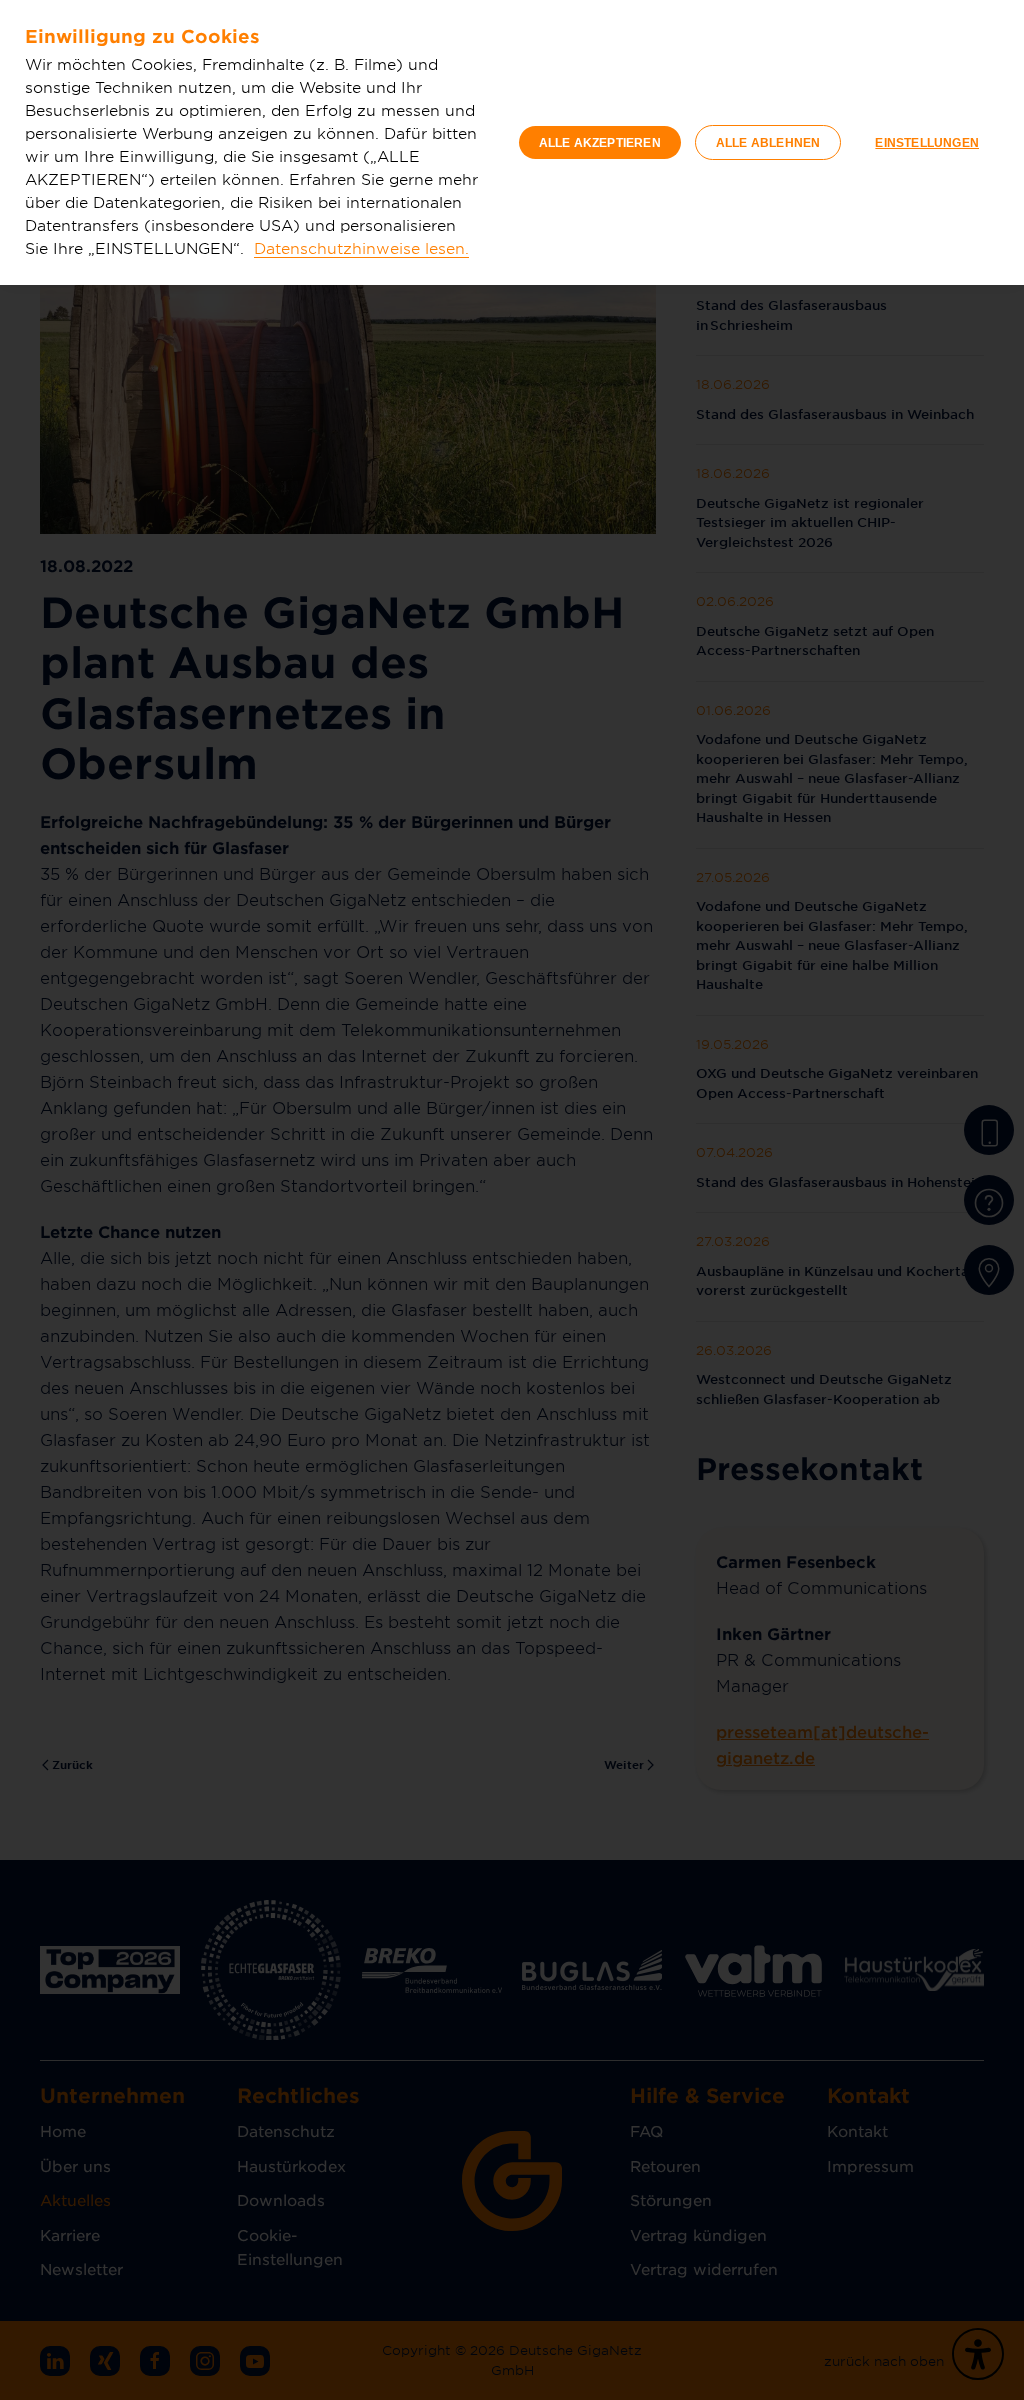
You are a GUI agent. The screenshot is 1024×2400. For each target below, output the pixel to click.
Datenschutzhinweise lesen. (361, 247)
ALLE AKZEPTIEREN (600, 143)
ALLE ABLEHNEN (768, 143)
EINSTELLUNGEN (927, 143)
